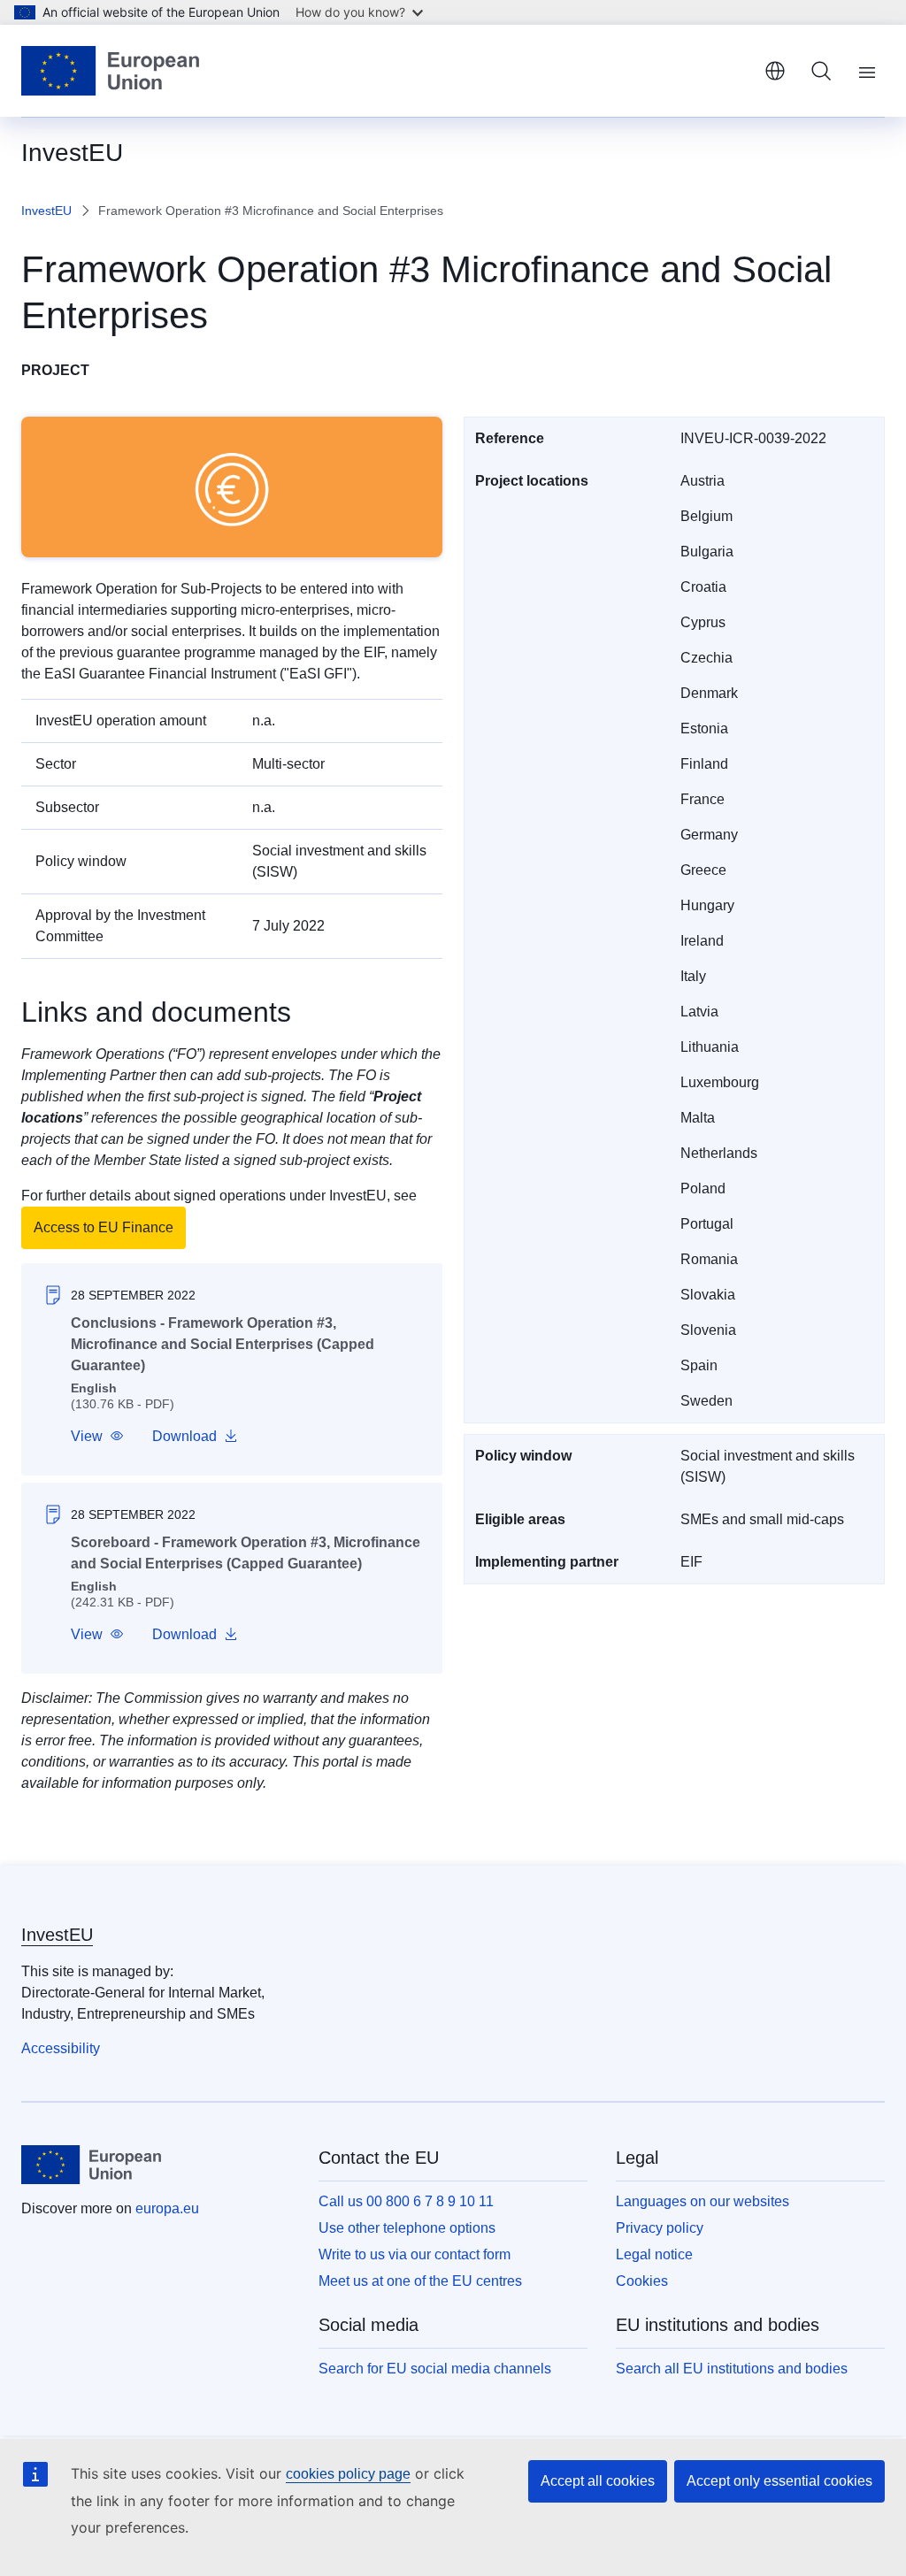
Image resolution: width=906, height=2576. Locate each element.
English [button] (775, 71)
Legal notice (654, 2254)
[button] (97, 1437)
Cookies (642, 2281)
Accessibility (61, 2048)
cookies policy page (348, 2474)
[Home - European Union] (110, 71)
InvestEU (46, 211)
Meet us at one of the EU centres (420, 2281)
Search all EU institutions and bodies (732, 2369)
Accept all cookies (598, 2481)
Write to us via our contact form (415, 2254)
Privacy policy (660, 2228)
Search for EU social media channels (435, 2369)
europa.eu (167, 2208)
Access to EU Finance (104, 1227)
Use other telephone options (407, 2228)
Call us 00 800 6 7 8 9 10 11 (406, 2201)
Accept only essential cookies (779, 2481)
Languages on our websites (703, 2201)
